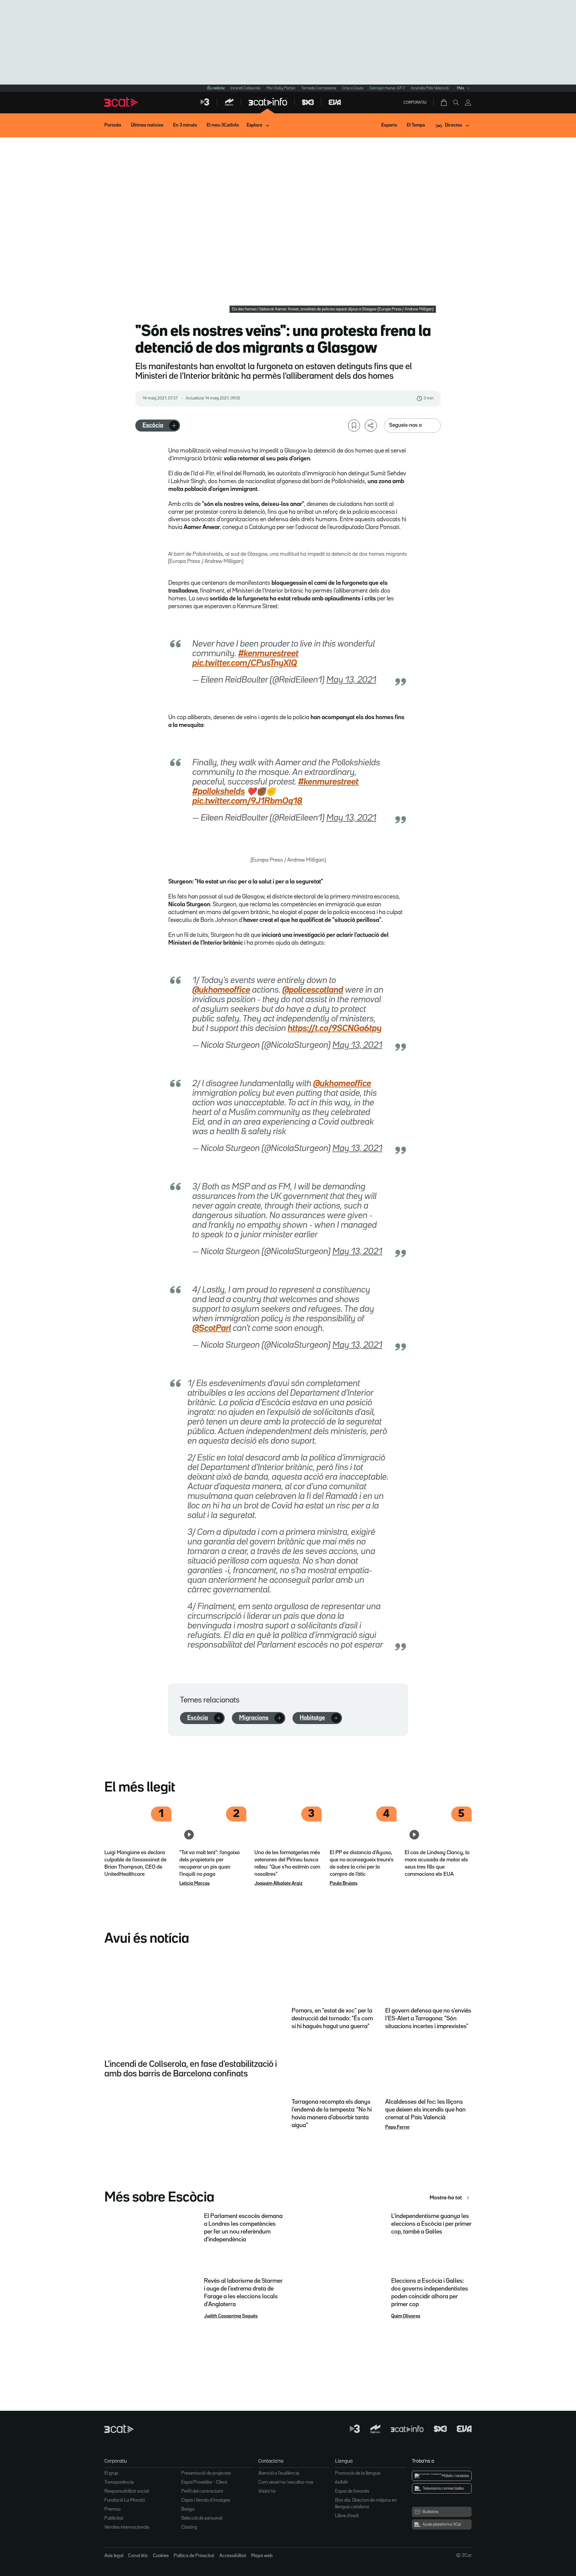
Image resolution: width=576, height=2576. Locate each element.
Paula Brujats (344, 1884)
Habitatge (312, 1718)
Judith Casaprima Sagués (231, 2316)
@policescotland (313, 990)
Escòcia (153, 425)
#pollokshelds (219, 792)
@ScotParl (212, 1328)
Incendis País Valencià (430, 88)
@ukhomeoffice (221, 990)
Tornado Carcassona (319, 88)
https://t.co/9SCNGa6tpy (335, 1029)
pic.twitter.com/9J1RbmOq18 (247, 801)
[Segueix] (174, 426)
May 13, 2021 (351, 680)
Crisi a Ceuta (353, 88)
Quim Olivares (406, 2316)
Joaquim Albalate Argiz (278, 1884)
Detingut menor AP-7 (387, 88)
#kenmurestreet (268, 654)
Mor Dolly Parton (281, 88)
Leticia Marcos (195, 1884)
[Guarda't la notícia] (354, 426)
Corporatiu (415, 103)
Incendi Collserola (245, 88)
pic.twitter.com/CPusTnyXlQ (245, 663)
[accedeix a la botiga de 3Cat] (444, 103)
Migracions (254, 1718)
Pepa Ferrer (397, 2127)
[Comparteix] (371, 426)
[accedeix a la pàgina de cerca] (456, 103)
